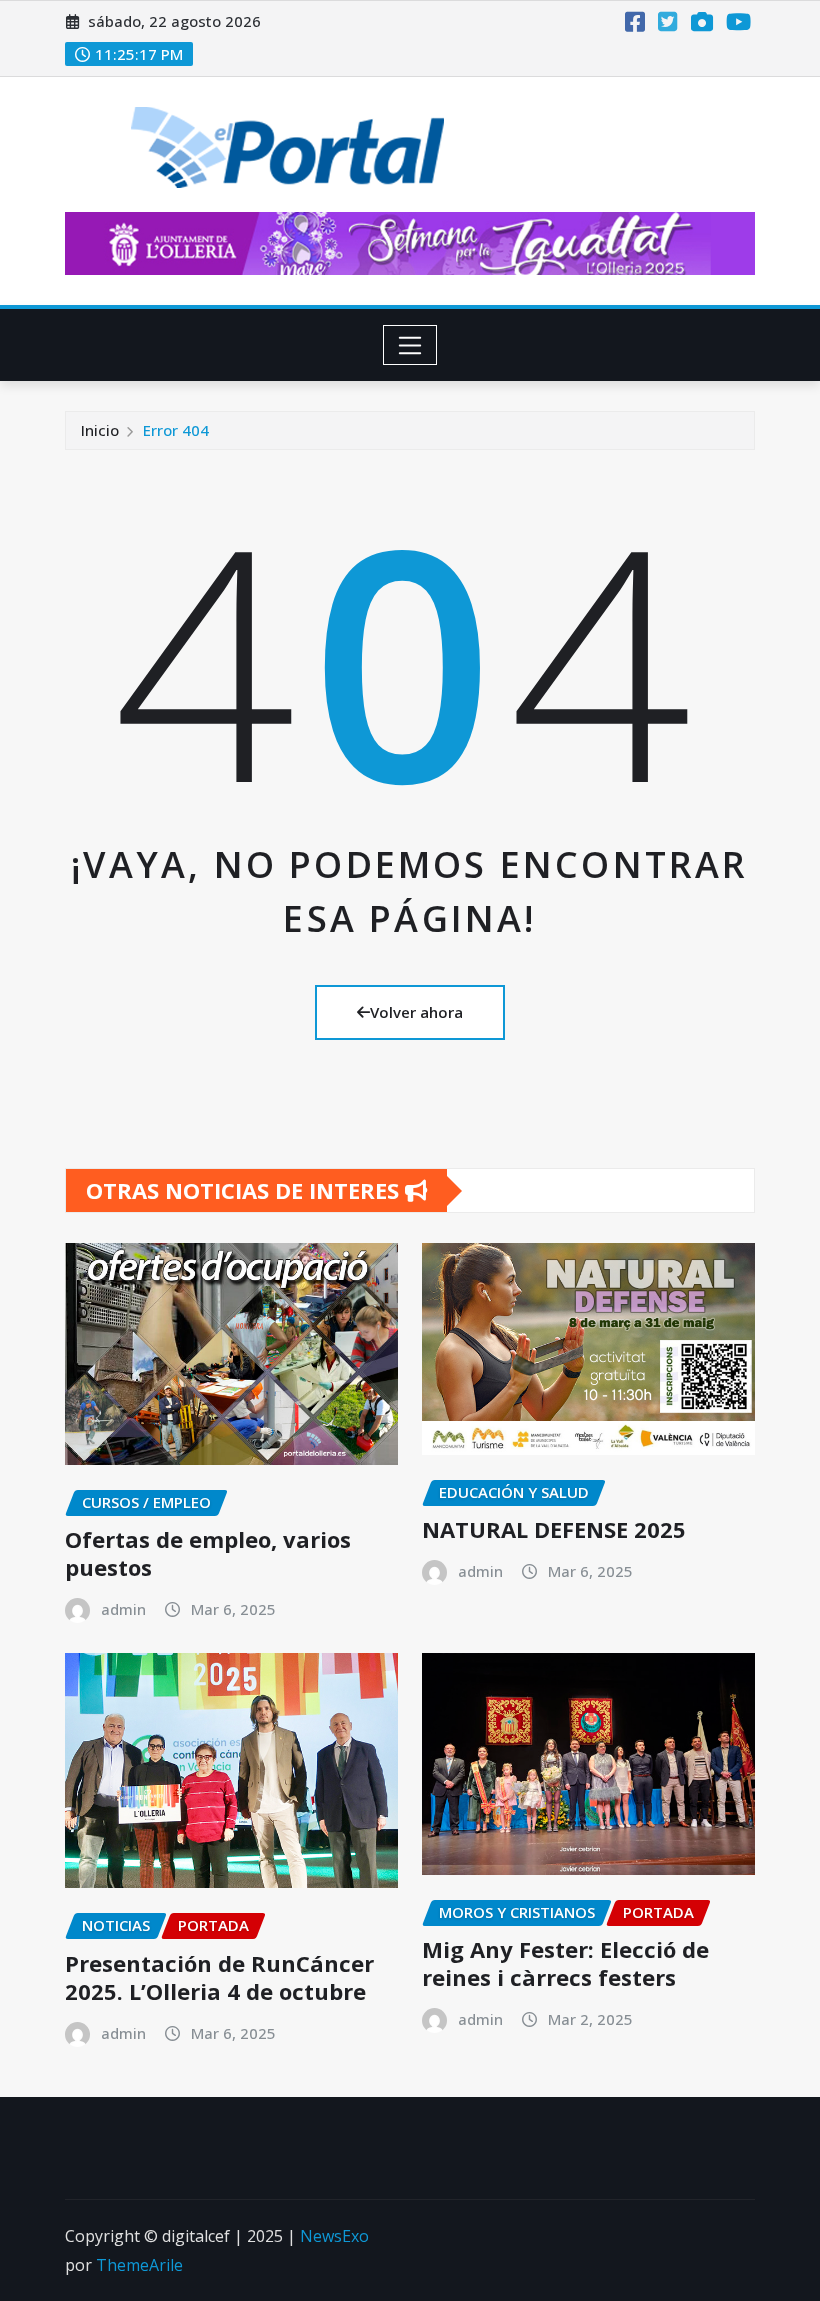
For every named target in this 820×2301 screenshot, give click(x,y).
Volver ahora (416, 1012)
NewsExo (334, 2236)
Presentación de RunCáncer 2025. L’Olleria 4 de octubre (219, 1977)
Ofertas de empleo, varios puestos (208, 1553)
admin (123, 1609)
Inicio (100, 430)
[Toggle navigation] (410, 345)
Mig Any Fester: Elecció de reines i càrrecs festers (565, 1963)
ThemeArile (139, 2265)
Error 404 (176, 430)
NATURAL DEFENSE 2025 (554, 1529)
